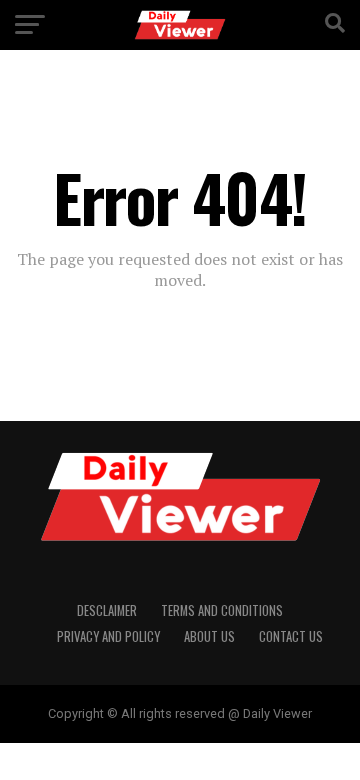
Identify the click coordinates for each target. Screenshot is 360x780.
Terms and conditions (222, 610)
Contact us (291, 636)
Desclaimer (107, 610)
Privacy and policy (108, 636)
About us (209, 636)
